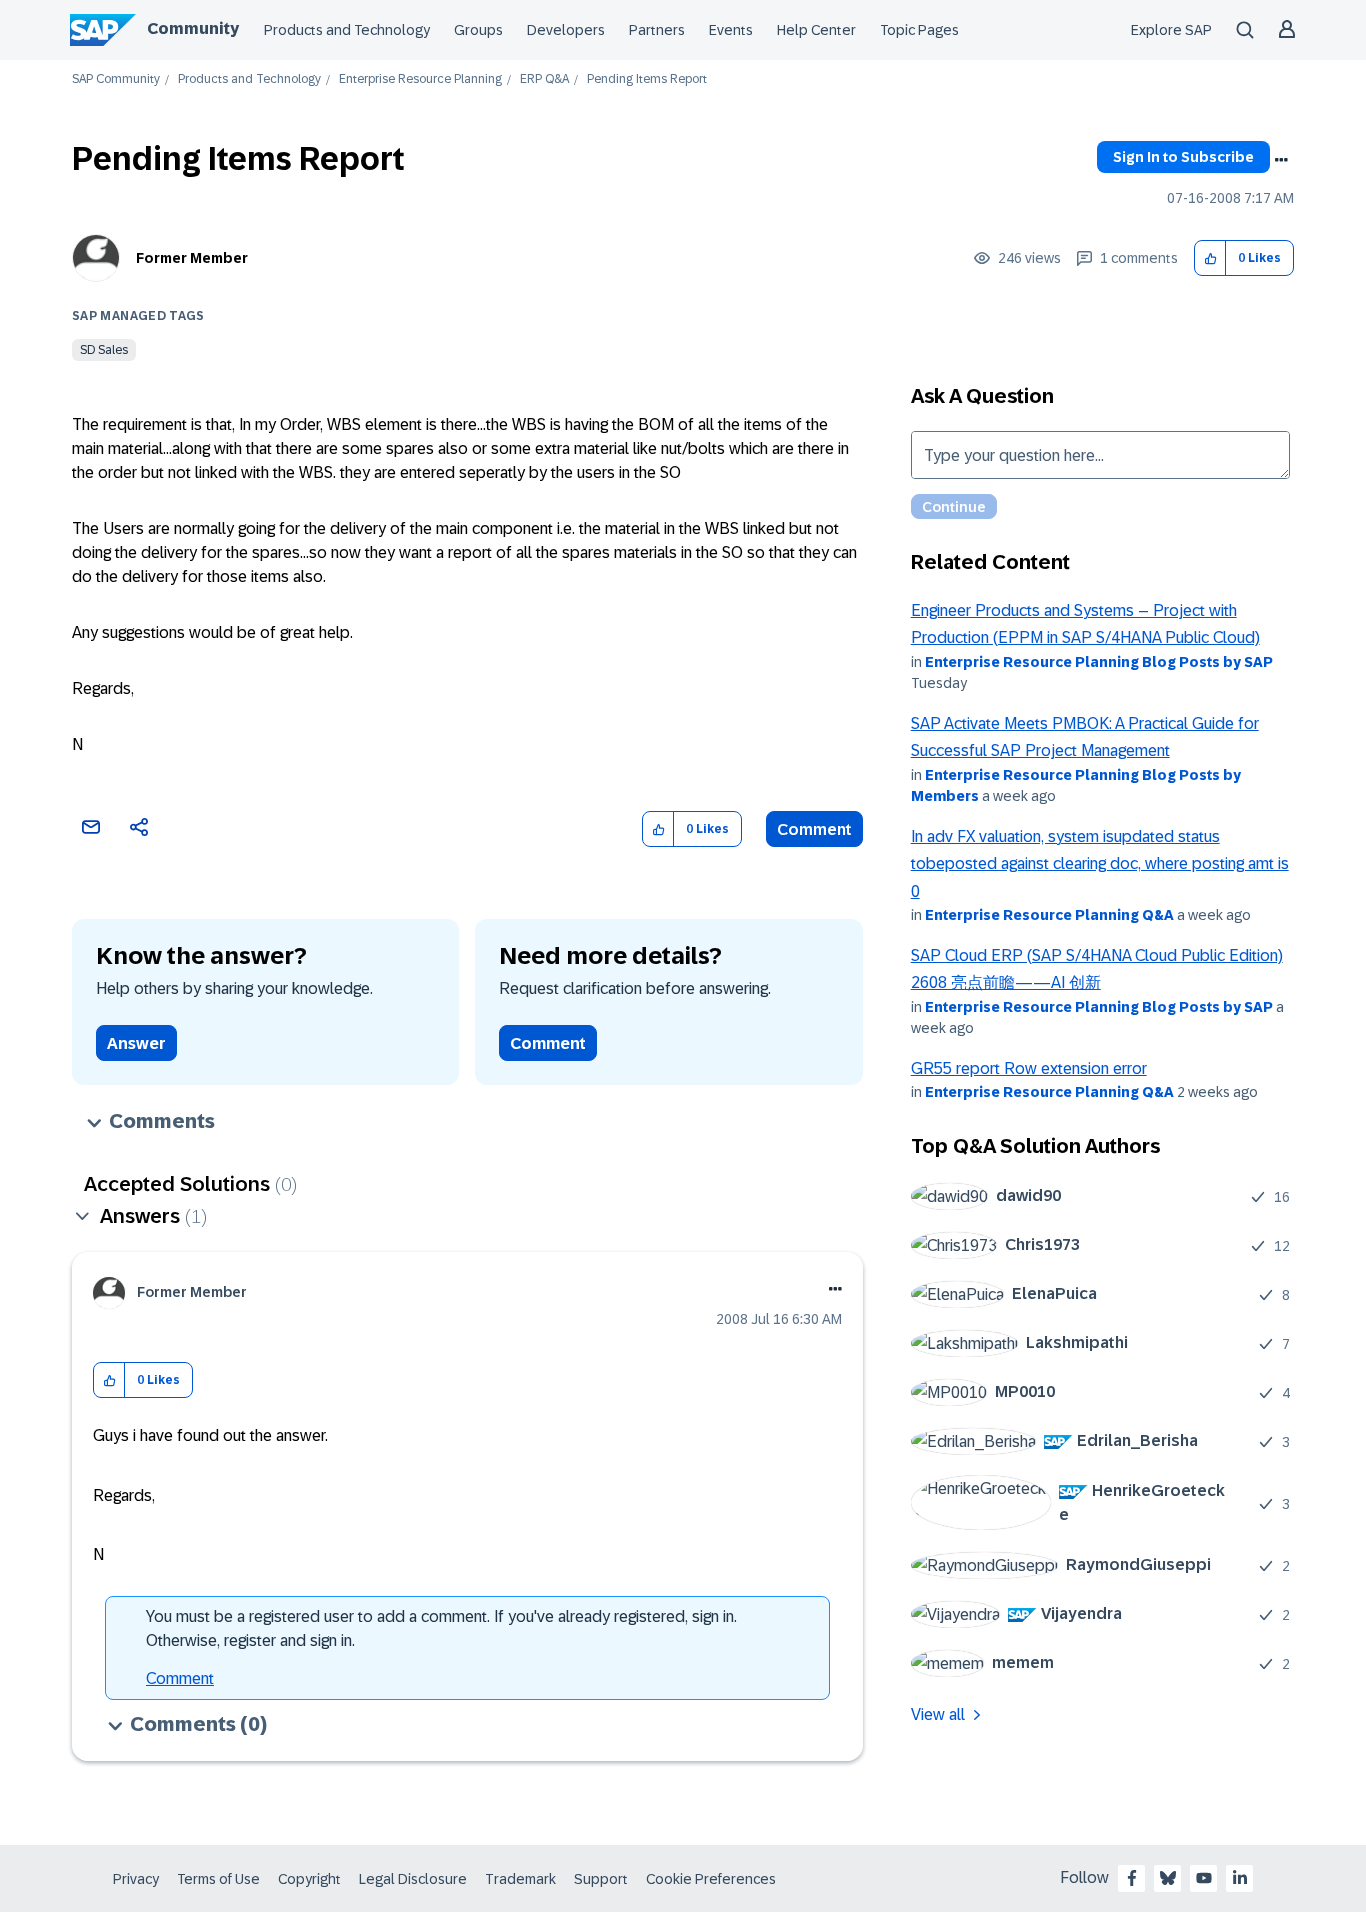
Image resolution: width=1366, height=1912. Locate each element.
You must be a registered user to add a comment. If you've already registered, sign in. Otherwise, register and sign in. (441, 1628)
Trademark (520, 1879)
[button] (1210, 258)
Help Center (816, 30)
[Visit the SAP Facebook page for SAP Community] (1132, 1878)
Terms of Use (218, 1879)
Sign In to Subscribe (1183, 157)
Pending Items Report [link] (647, 79)
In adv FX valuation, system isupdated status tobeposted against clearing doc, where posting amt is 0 (1100, 864)
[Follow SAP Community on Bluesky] (1168, 1878)
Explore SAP (1171, 30)
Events (731, 30)
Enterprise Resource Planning (420, 79)
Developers (566, 30)
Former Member (192, 258)
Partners (657, 30)
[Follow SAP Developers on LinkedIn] (1240, 1878)
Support (601, 1879)
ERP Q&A (544, 79)
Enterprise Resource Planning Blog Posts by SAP (1099, 662)
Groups (478, 30)
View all (938, 1714)
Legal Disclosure (413, 1879)
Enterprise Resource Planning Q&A (1049, 915)
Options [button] (1281, 160)
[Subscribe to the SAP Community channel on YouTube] (1204, 1878)
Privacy (136, 1879)
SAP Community (116, 79)
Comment (814, 829)
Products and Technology (347, 30)
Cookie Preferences (711, 1879)
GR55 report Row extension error (1029, 1068)
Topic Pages (919, 30)
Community (193, 28)
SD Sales (104, 350)
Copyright (309, 1879)
